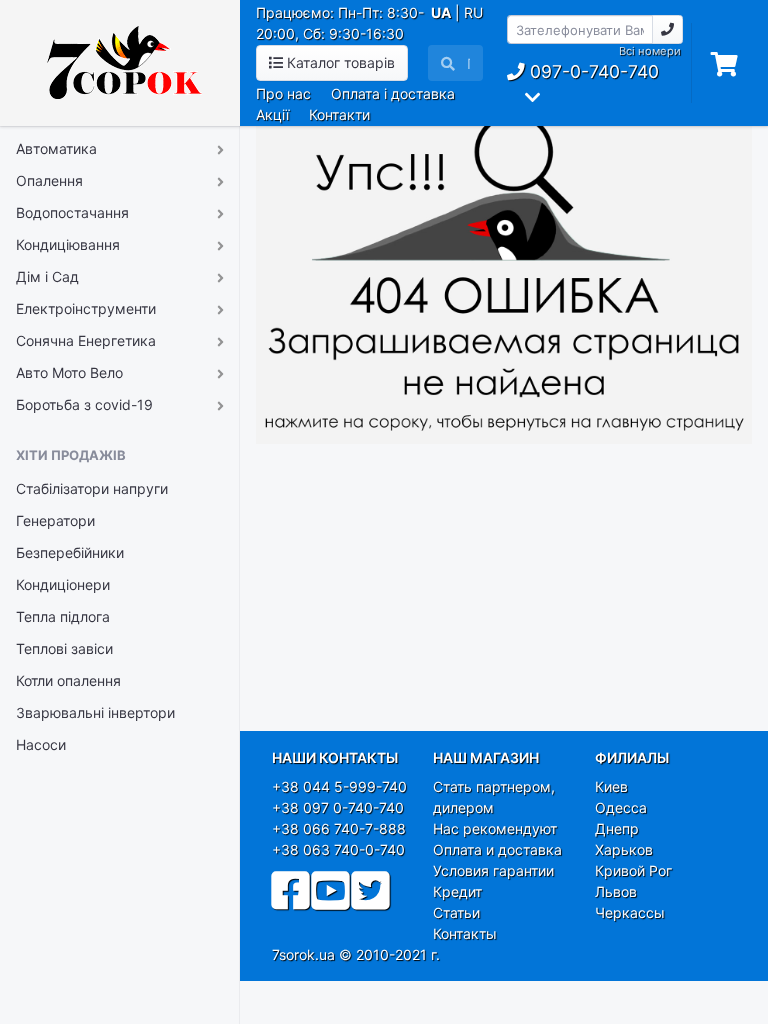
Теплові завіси (64, 648)
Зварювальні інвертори (95, 712)
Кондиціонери (63, 584)
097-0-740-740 (592, 71)
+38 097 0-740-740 (338, 807)
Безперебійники (70, 552)
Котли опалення (68, 680)
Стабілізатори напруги (92, 488)
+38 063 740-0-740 (338, 849)
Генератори (55, 520)
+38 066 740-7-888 (339, 828)
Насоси (41, 744)
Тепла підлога (63, 616)
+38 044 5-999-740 (339, 786)
